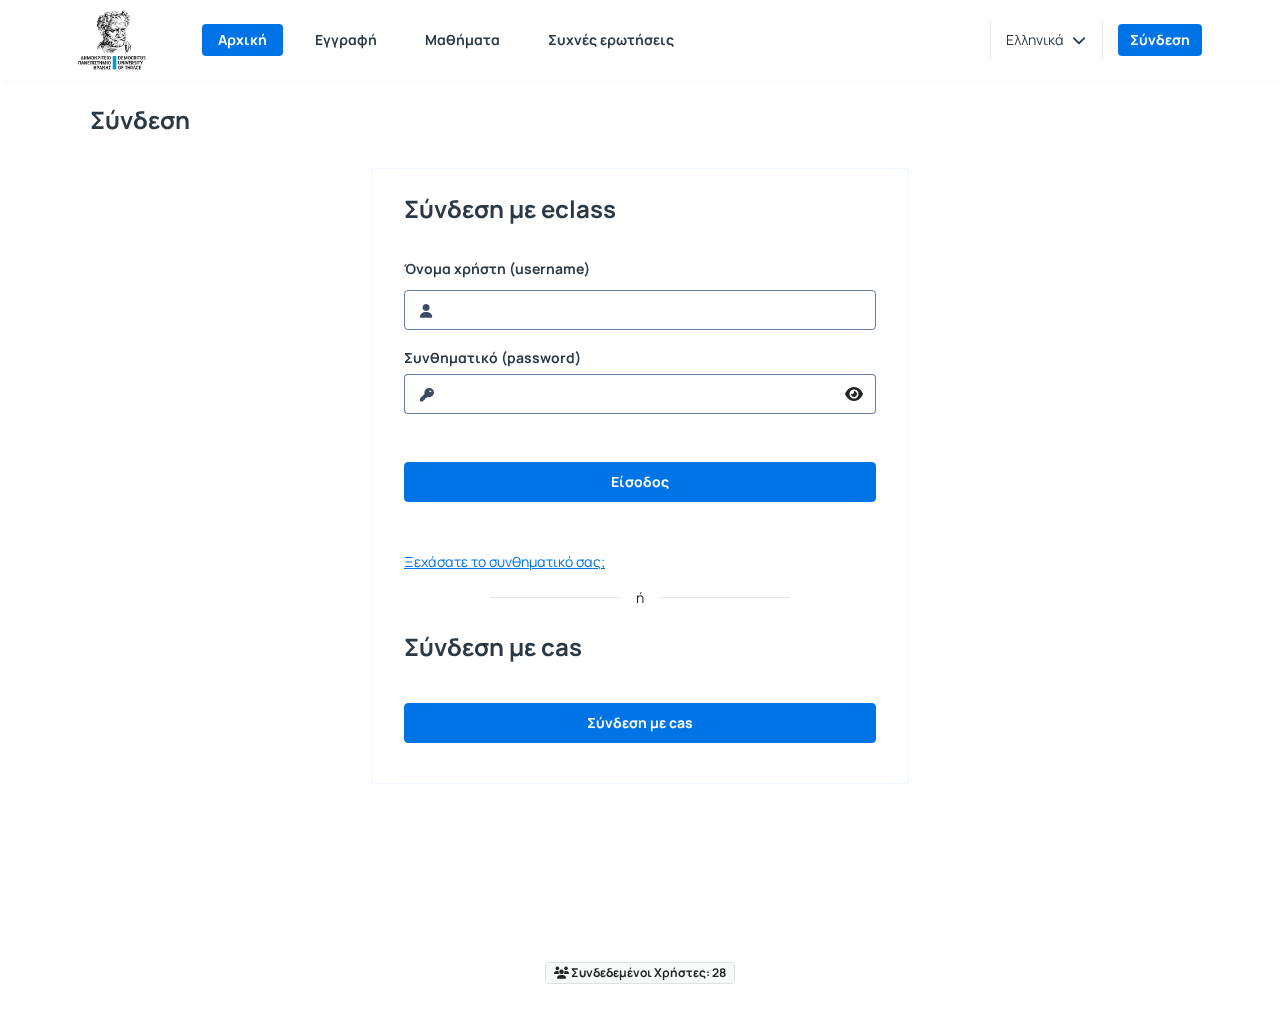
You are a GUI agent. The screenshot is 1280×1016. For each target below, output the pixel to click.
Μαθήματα (462, 39)
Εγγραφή (346, 39)
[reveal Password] (854, 394)
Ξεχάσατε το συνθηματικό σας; (504, 561)
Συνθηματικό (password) (492, 358)
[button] (1046, 40)
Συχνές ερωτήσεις (611, 39)
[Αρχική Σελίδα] (112, 40)
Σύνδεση (1160, 39)
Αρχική (242, 39)
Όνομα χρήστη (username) (497, 269)
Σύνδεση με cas (640, 722)
